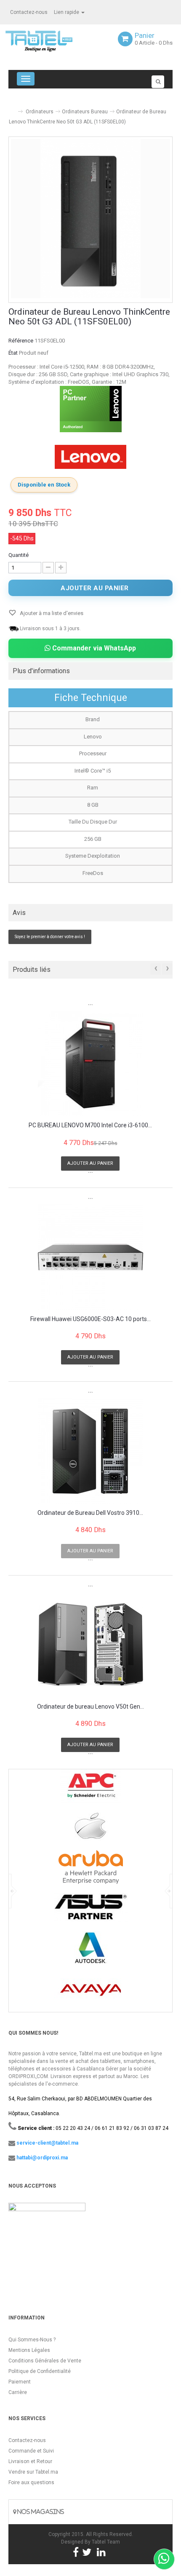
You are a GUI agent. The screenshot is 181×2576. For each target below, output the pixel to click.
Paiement (20, 2382)
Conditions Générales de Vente (45, 2361)
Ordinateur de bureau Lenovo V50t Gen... (90, 1707)
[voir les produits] (91, 1789)
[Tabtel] (51, 40)
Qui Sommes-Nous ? (32, 2340)
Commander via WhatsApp (93, 648)
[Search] (158, 82)
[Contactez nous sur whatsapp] (164, 2559)
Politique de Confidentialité (40, 2371)
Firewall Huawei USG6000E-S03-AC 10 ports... (90, 1319)
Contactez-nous (29, 12)
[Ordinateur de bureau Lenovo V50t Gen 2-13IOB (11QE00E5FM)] (90, 1645)
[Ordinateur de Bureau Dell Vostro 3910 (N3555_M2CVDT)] (90, 1451)
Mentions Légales (29, 2350)
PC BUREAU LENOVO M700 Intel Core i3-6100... (90, 1125)
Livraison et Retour (30, 2461)
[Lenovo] (90, 457)
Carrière (18, 2392)
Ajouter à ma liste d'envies (51, 613)
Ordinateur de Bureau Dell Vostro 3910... (90, 1513)
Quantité (19, 555)
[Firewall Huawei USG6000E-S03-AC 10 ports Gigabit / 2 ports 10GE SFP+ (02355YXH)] (90, 1257)
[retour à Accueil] (12, 108)
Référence (21, 341)
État (13, 353)
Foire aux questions (31, 2482)
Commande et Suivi (31, 2451)
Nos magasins (40, 2512)
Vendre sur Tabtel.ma (33, 2472)
